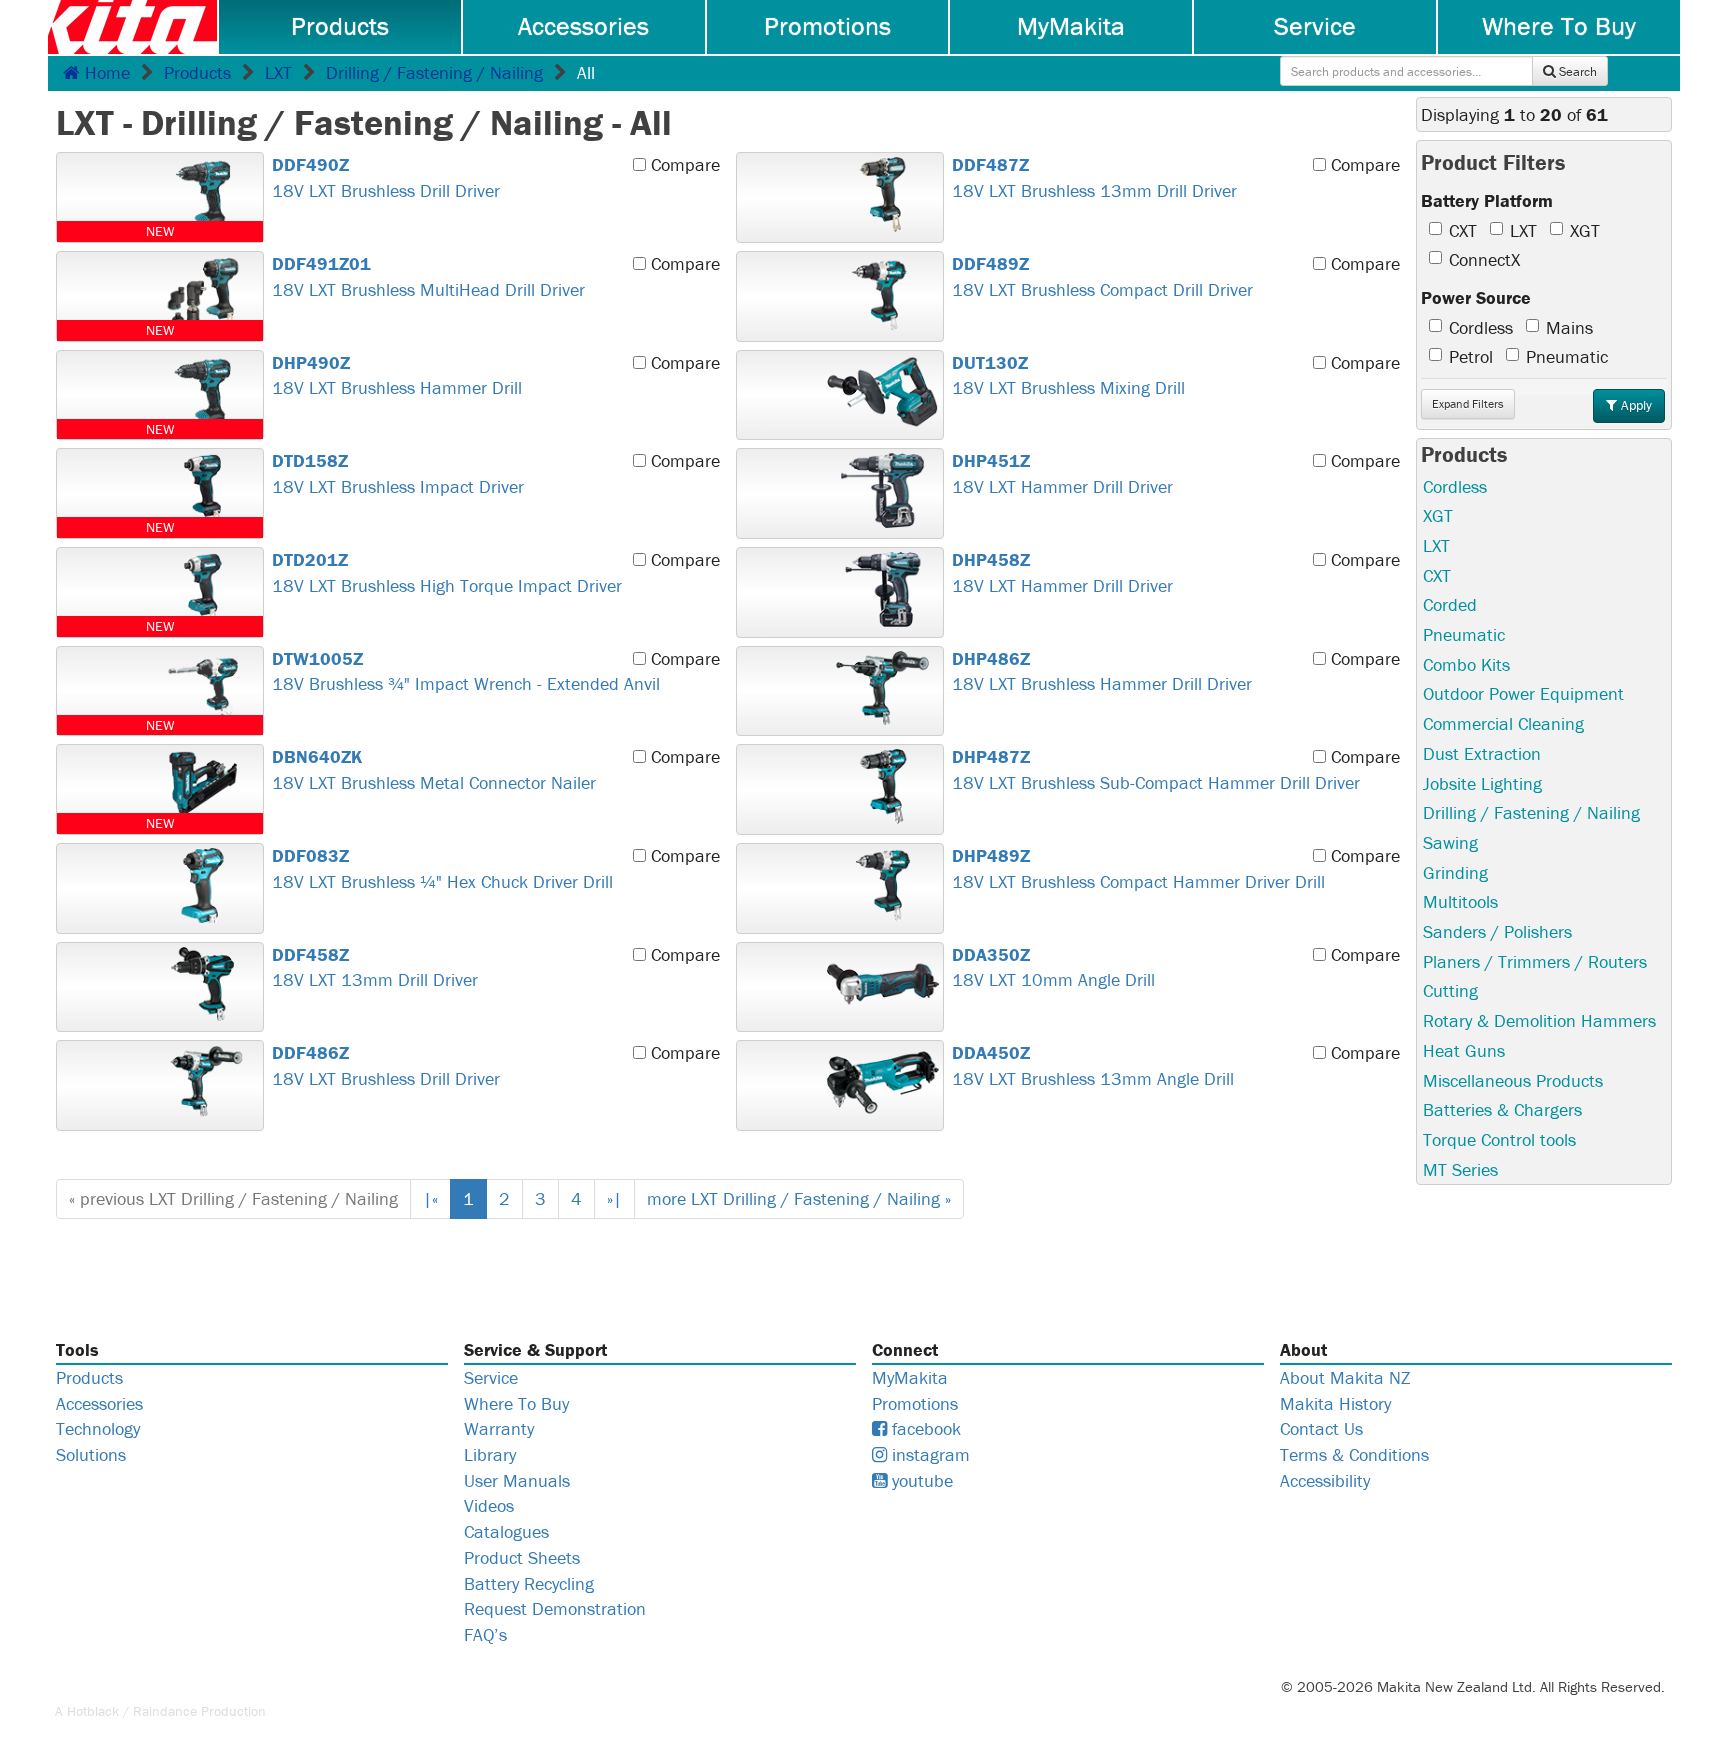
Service (1315, 26)
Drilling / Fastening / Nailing (434, 72)
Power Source (1476, 297)
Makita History (1335, 1403)
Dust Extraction (1482, 753)
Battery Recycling (529, 1583)
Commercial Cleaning (1503, 723)
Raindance (165, 1711)
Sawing (1450, 842)
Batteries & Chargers (1502, 1109)
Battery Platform (1487, 200)
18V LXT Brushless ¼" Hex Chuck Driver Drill (442, 868)
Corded (1450, 604)
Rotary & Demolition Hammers (1539, 1020)
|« (430, 1198)
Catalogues (506, 1531)
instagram (928, 1454)
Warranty (499, 1428)
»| (614, 1198)
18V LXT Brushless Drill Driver (386, 177)
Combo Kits (1466, 664)
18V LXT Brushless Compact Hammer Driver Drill (1138, 868)
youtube (920, 1480)
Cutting (1450, 990)
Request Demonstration (555, 1608)
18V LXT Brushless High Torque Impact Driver (447, 572)
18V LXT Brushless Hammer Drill (397, 375)
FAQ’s (485, 1634)
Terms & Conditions (1354, 1454)
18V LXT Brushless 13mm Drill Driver (1094, 177)
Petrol (1471, 356)
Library (490, 1454)
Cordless (1481, 327)
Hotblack (93, 1711)
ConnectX (1484, 259)
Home (105, 72)
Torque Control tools (1499, 1139)
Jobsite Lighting (1482, 783)
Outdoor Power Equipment (1523, 693)
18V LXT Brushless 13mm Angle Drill (1093, 1065)
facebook (924, 1428)
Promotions (827, 26)
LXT (278, 72)
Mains (1569, 327)
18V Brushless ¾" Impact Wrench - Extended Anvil (466, 671)
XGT (1585, 230)
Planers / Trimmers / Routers (1535, 961)
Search (1576, 71)
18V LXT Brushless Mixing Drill (1068, 375)
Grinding (1455, 872)
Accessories (583, 26)
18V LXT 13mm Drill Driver (375, 967)
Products (340, 26)
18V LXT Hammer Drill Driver (1062, 473)
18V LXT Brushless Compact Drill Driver (1102, 276)
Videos (489, 1505)
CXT (1463, 230)
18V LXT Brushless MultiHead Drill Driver (428, 276)
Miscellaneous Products (1513, 1080)
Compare (683, 164)
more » (799, 1198)
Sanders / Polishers (1497, 931)
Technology (98, 1428)
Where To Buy (1559, 26)
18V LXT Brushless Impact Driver (398, 473)
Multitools (1460, 901)
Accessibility (1325, 1480)
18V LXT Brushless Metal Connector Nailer (434, 769)
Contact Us (1321, 1428)
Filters (1468, 403)
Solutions (91, 1454)
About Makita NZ (1345, 1377)
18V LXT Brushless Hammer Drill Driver (1102, 671)
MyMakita (1071, 26)
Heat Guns (1464, 1050)
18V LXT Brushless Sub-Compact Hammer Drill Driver (1156, 769)
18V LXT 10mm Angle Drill (1053, 967)
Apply (1634, 405)
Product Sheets (522, 1557)
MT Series (1460, 1169)
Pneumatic (1567, 356)
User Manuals (517, 1480)
